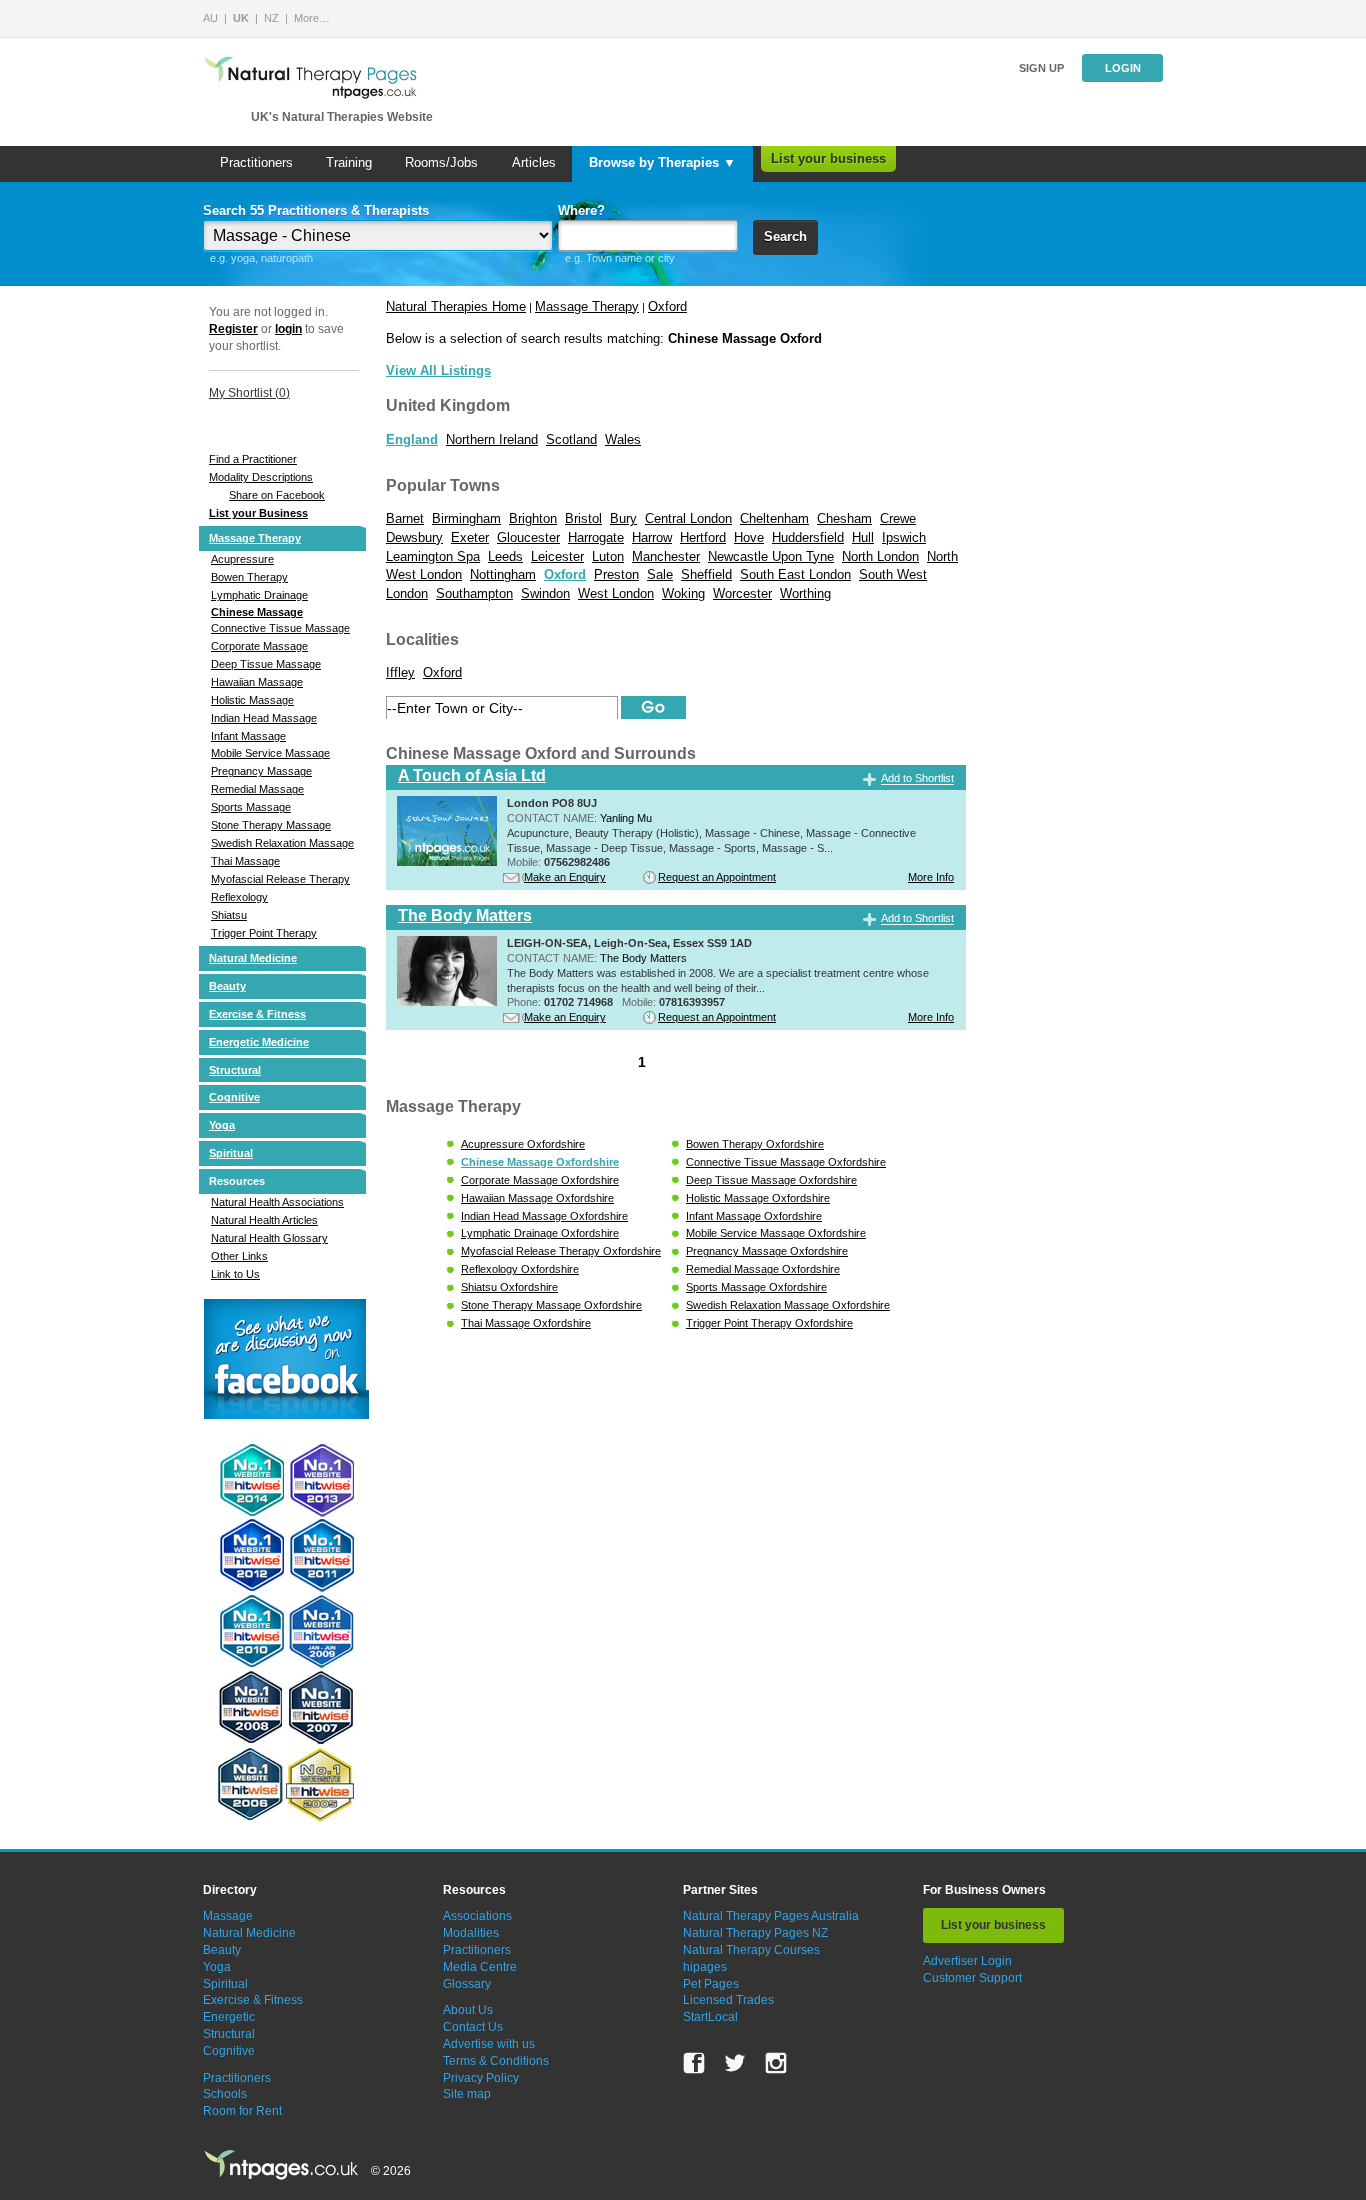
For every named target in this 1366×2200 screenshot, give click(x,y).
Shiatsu (229, 915)
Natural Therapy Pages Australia (771, 1916)
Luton (608, 556)
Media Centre (480, 1967)
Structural (235, 1070)
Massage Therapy (255, 538)
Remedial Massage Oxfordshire (763, 1269)
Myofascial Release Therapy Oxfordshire (561, 1251)
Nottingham (503, 574)
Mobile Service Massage (270, 753)
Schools (225, 2094)
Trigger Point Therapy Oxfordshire (769, 1323)
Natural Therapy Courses (751, 1950)
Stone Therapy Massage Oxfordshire (551, 1305)
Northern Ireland (492, 439)
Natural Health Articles (264, 1220)
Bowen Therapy (249, 577)
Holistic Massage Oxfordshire (758, 1198)
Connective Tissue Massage (280, 628)
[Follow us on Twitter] (735, 2063)
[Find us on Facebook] (694, 2063)
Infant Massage (248, 736)
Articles (534, 162)
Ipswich (904, 537)
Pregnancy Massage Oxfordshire (767, 1251)
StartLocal (710, 2017)
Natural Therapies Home (456, 306)
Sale (660, 574)
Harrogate (596, 537)
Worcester (742, 593)
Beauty (227, 986)
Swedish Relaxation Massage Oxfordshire (788, 1305)
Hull (863, 537)
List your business (828, 158)
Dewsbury (414, 537)
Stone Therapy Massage (271, 825)
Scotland (571, 439)
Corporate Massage (259, 646)
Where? (581, 210)
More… (312, 18)
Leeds (505, 556)
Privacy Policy (481, 2078)
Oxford (667, 306)
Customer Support (972, 1978)
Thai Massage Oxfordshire (526, 1323)
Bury (623, 518)
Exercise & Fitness (257, 1014)
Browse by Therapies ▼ (662, 162)
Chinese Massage (257, 612)
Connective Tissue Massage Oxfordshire (786, 1162)
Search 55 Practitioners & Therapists (316, 210)
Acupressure (242, 559)
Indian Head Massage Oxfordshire (544, 1216)
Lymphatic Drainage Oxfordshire (540, 1233)
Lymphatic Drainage (259, 595)
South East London (795, 574)
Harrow (652, 537)
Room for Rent (242, 2111)
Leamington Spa (433, 556)
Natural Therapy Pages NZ (755, 1933)
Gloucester (528, 537)
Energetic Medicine (259, 1042)
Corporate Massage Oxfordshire (540, 1180)
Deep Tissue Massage (266, 664)
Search (785, 236)
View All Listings (438, 370)
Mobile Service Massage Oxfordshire (776, 1233)
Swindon (545, 593)
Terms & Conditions (496, 2061)
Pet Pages (711, 1984)
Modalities (471, 1933)
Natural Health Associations (277, 1202)
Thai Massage (245, 861)
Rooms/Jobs (441, 162)
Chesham (844, 518)
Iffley (400, 672)
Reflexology (239, 897)
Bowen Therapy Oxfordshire (755, 1144)
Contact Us (473, 2027)
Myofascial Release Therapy (280, 879)
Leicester (557, 556)
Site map (467, 2094)
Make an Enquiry (565, 877)
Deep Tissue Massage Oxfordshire (771, 1180)
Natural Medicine (253, 958)
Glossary (467, 1984)
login (288, 329)
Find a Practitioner (253, 459)
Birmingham (466, 518)
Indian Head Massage (264, 718)
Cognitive (234, 1097)
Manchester (666, 556)
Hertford (703, 537)
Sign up (1041, 68)
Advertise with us (489, 2044)
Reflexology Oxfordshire (520, 1269)
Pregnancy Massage (261, 771)
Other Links (239, 1256)
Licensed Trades (728, 2000)
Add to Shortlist (917, 779)
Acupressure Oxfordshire (523, 1144)
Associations (477, 1916)
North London (880, 556)
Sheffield (706, 574)
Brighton (533, 518)
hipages (705, 1967)
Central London (688, 518)
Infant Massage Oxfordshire (754, 1216)
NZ (271, 18)
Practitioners (256, 162)
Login (1123, 68)
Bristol (583, 518)
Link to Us (235, 1274)
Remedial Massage (257, 789)
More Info (931, 877)
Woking (683, 593)
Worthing (805, 593)
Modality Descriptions (261, 477)
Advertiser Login (967, 1961)
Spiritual (231, 1153)
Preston (616, 574)
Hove (749, 537)
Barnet (405, 518)
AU (210, 18)
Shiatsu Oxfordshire (509, 1287)
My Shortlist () (249, 393)
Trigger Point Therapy (264, 933)
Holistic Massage (252, 700)
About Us (468, 2010)
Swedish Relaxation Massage (282, 843)
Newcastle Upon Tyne (771, 556)
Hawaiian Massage (257, 682)
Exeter (470, 537)
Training (349, 162)
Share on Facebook (277, 495)
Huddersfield (808, 537)
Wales (623, 439)
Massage (228, 1916)
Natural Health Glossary (269, 1238)
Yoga (222, 1125)
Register (233, 329)
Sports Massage (251, 807)
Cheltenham (774, 518)
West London (616, 593)
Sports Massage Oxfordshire (756, 1287)
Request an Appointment (717, 877)
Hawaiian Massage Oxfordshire (537, 1198)
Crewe (898, 518)
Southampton (474, 593)
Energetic (229, 2017)
